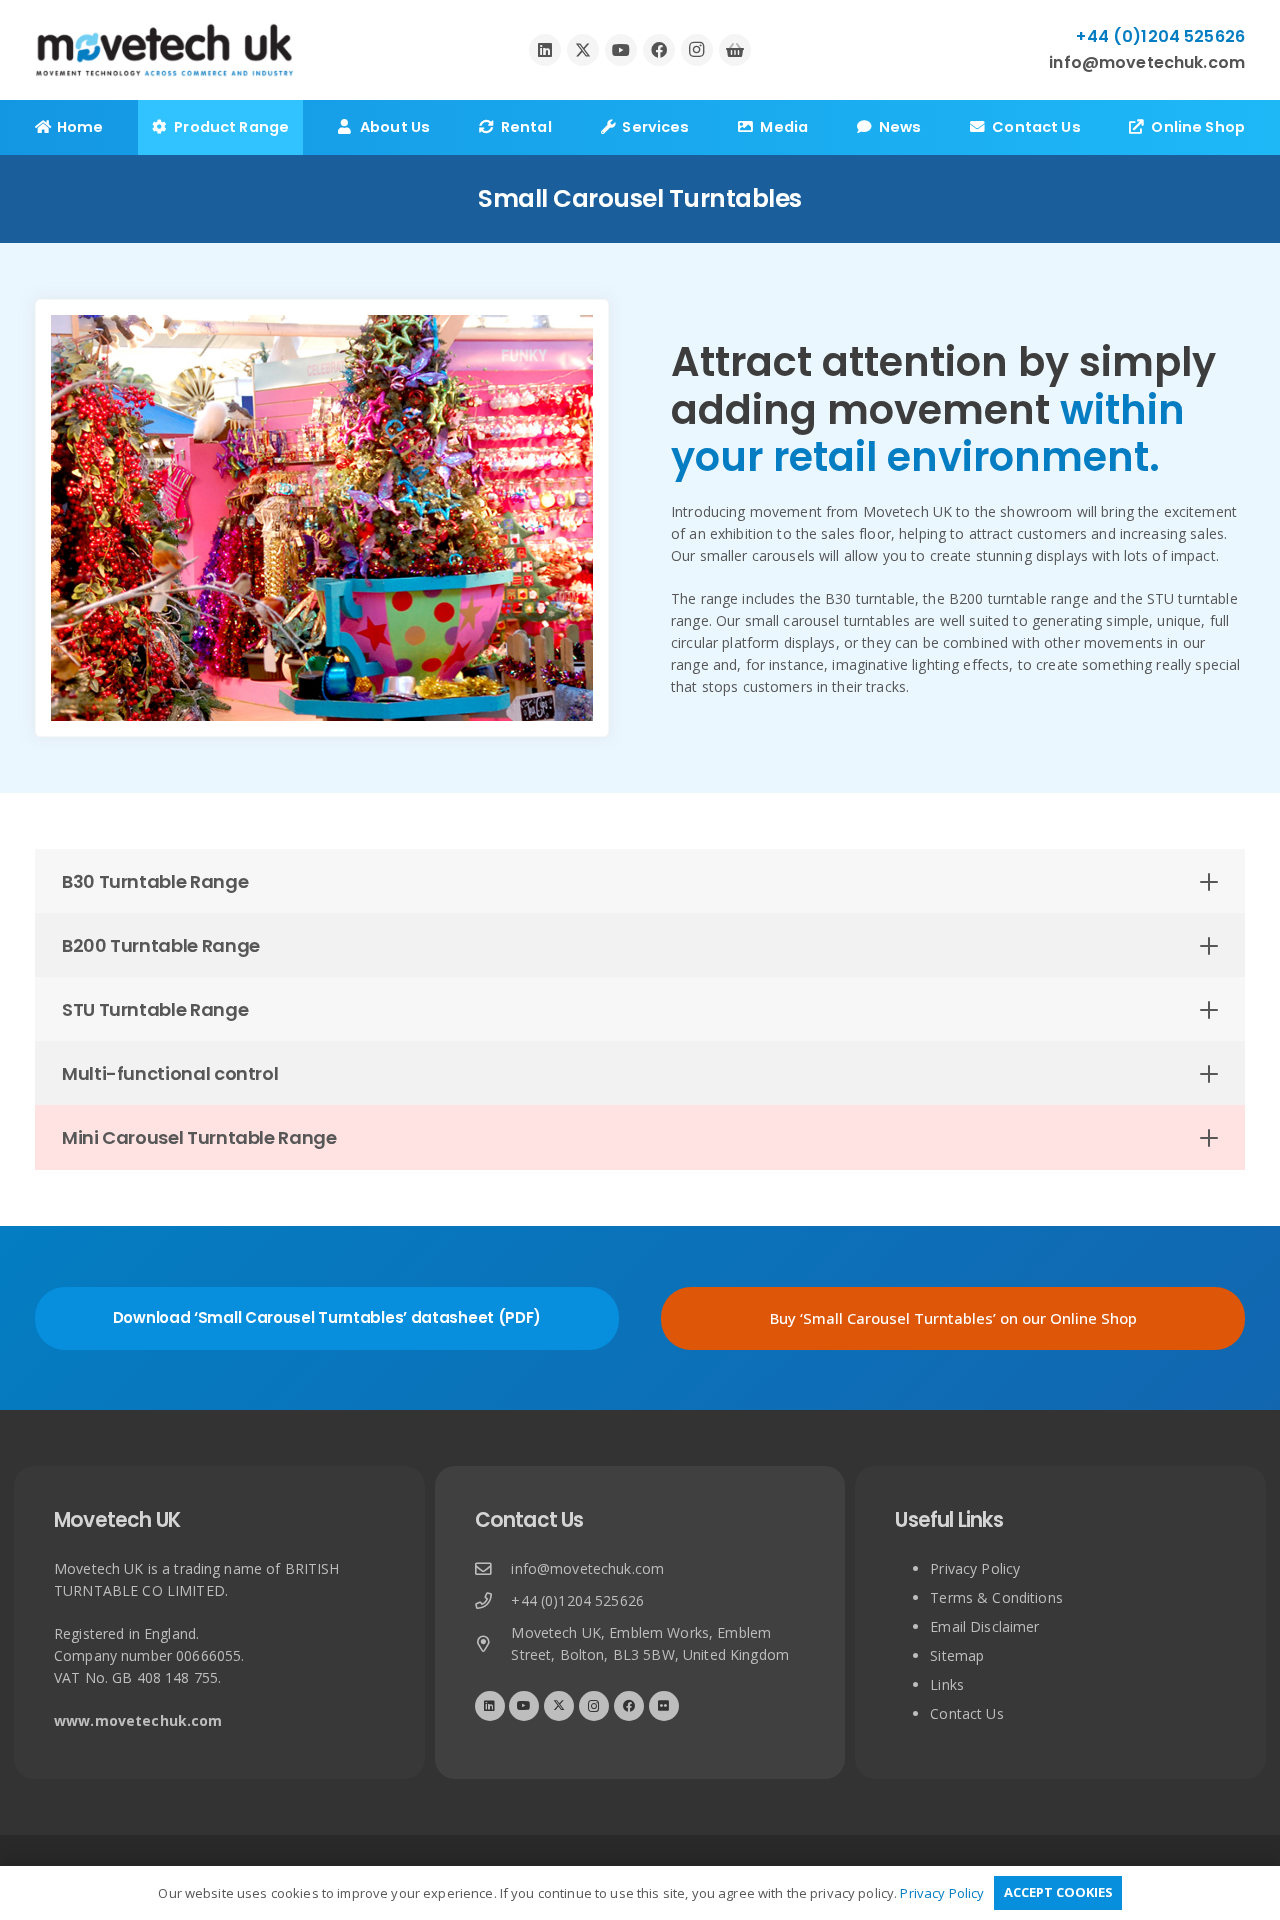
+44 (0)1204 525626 (577, 1600)
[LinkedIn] (545, 50)
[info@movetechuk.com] (493, 1569)
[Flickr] (664, 1706)
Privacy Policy (975, 1568)
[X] (583, 50)
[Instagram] (697, 50)
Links (947, 1684)
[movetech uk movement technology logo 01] (164, 50)
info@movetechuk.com (587, 1568)
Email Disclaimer (984, 1626)
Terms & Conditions (996, 1597)
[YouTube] (621, 50)
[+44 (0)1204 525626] (493, 1601)
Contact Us (966, 1713)
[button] (302, 127)
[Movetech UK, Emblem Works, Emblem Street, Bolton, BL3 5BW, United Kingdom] (493, 1644)
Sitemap (957, 1655)
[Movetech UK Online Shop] (735, 50)
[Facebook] (659, 50)
